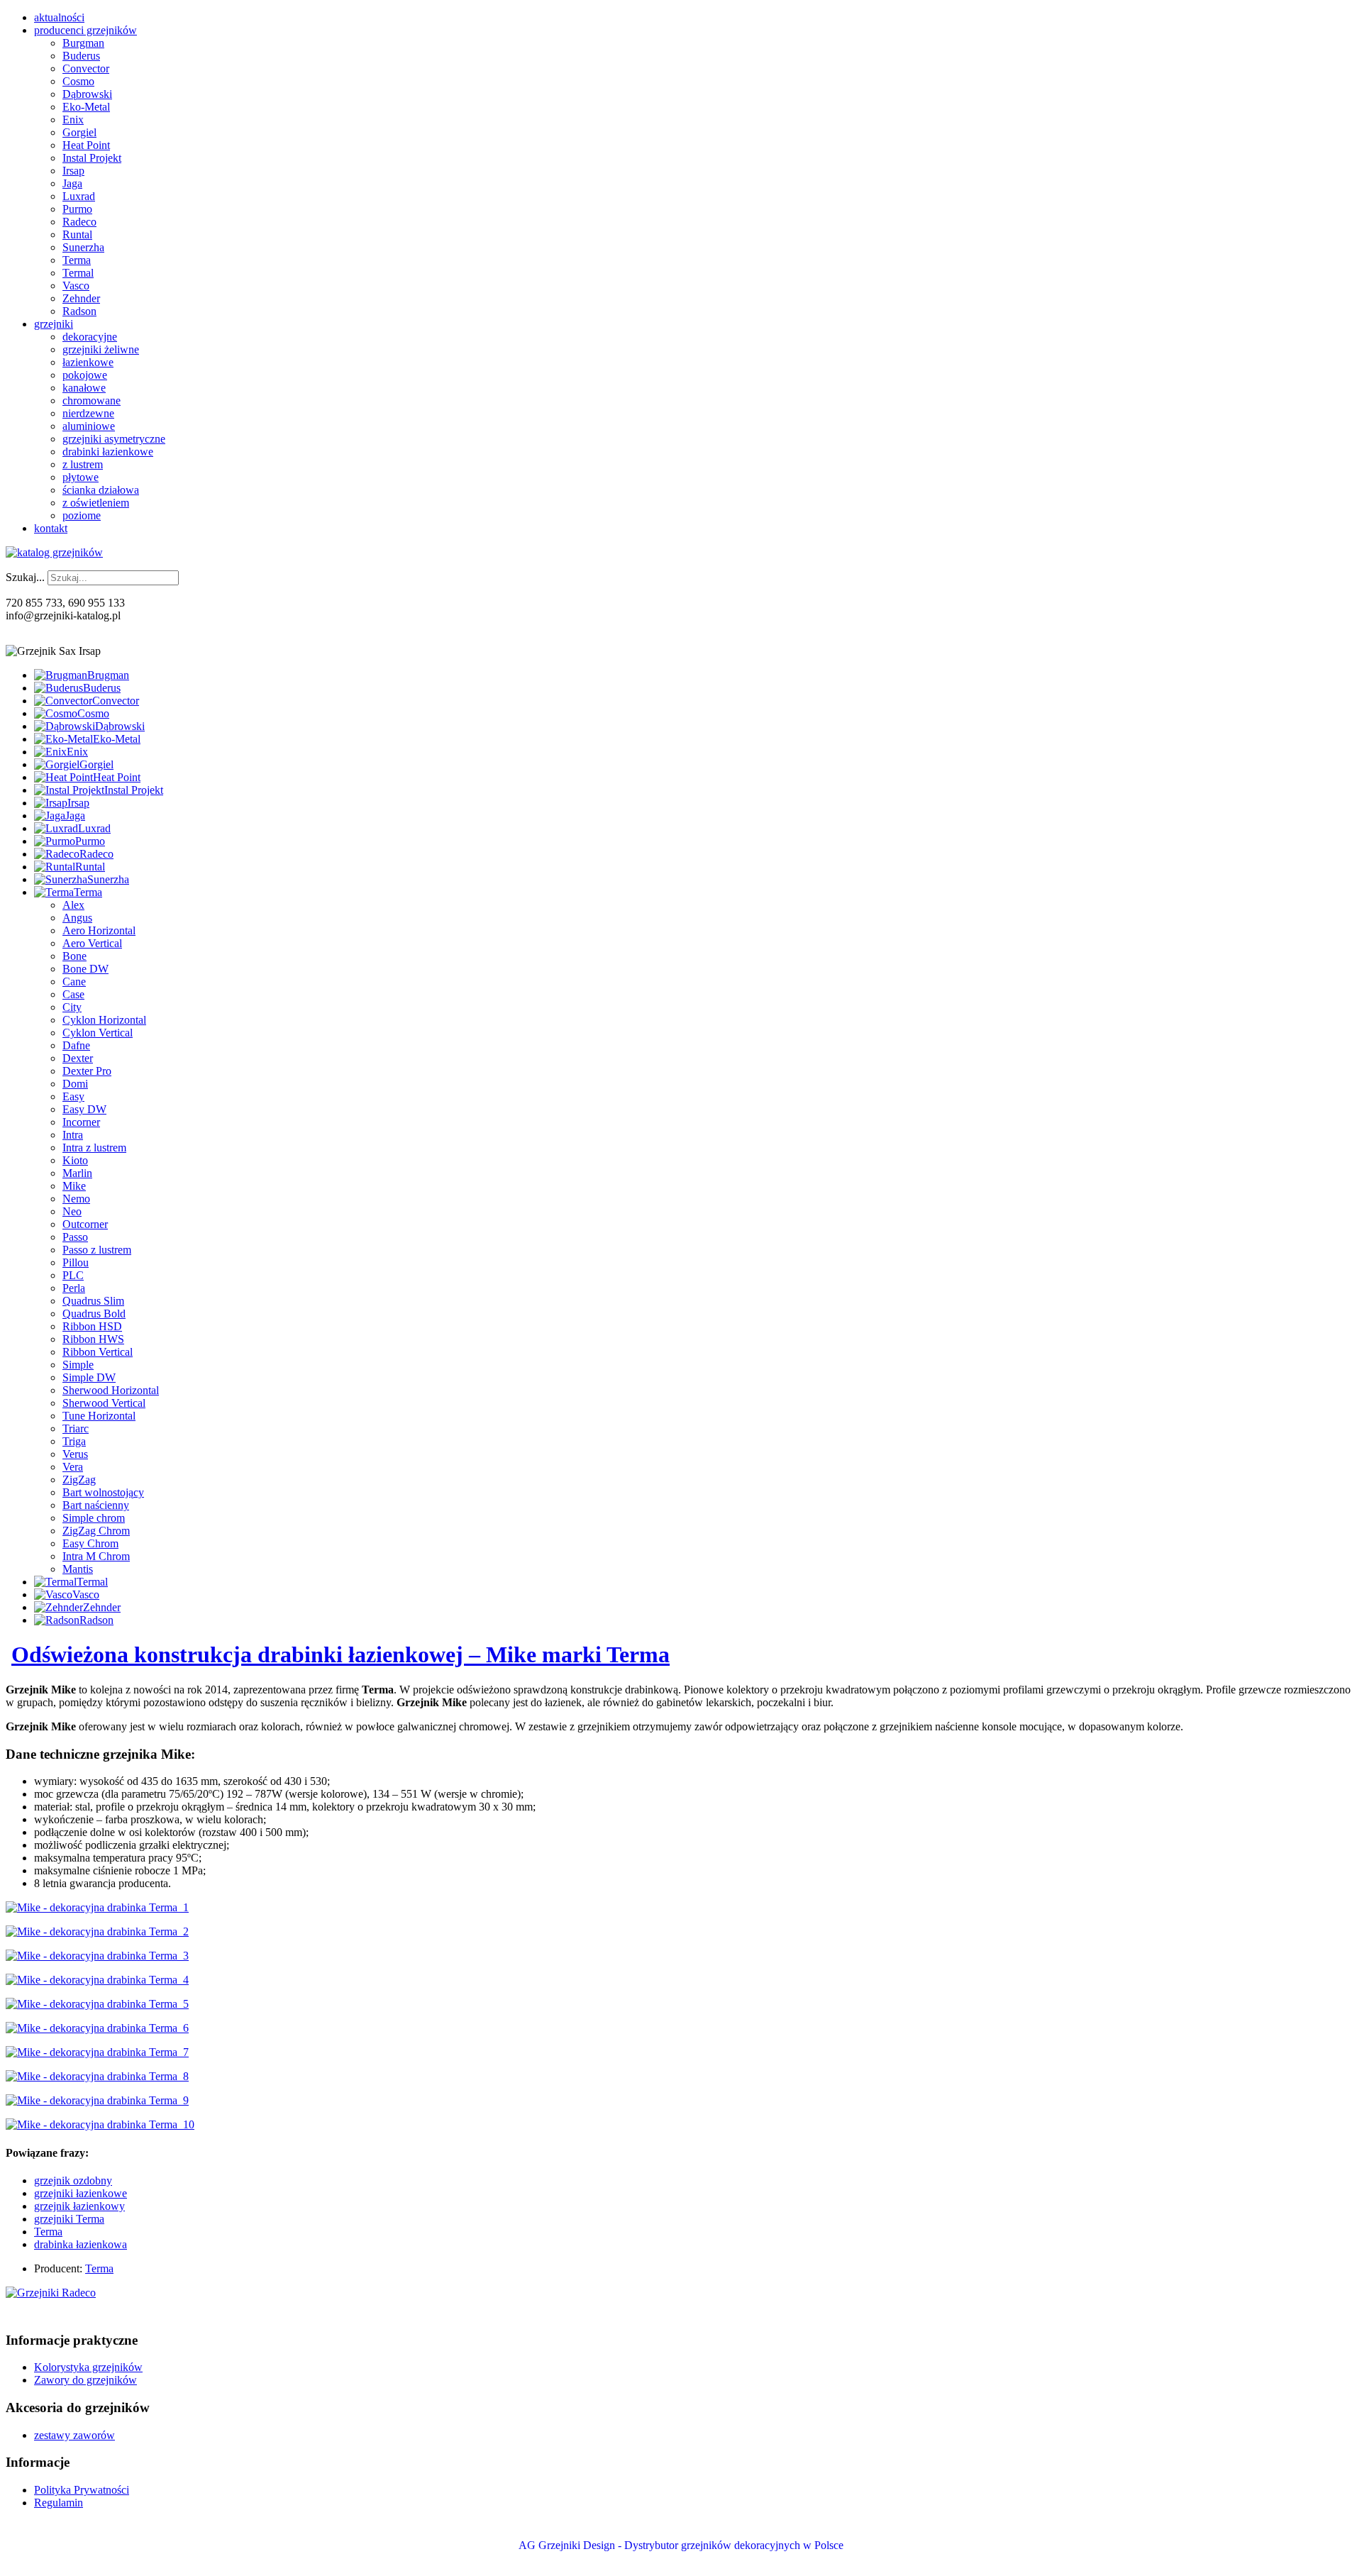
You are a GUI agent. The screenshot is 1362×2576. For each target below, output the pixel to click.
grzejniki (54, 324)
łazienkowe (88, 362)
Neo (72, 1211)
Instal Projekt (92, 158)
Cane (74, 982)
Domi (75, 1084)
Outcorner (85, 1224)
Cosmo (78, 81)
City (72, 1007)
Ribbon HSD (92, 1326)
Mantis (78, 1569)
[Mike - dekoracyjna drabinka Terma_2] (97, 1931)
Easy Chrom (90, 1543)
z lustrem (83, 464)
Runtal (77, 234)
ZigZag (79, 1480)
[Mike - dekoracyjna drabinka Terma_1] (97, 1907)
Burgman (83, 43)
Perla (74, 1288)
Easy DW (84, 1109)
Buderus (81, 56)
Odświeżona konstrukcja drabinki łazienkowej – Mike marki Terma (340, 1654)
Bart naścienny (96, 1505)
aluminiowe (89, 426)
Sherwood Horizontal (111, 1390)
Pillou (76, 1262)
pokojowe (85, 375)
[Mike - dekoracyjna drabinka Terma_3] (97, 1956)
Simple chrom (94, 1518)
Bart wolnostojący (103, 1492)
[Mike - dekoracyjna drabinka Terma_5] (97, 2004)
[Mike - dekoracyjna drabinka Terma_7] (97, 2052)
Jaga (72, 183)
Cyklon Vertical (98, 1033)
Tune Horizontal (99, 1416)
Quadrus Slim (93, 1301)
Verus (75, 1454)
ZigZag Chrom (96, 1531)
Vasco (76, 286)
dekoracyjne (90, 337)
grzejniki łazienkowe (81, 2193)
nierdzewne (88, 413)
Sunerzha (83, 247)
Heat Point (86, 145)
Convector (86, 68)
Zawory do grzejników (85, 2380)
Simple (78, 1365)
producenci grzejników (85, 30)
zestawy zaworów (74, 2435)
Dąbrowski (87, 94)
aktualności (59, 17)
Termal (78, 273)
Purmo (77, 209)
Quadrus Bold (94, 1314)
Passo (75, 1237)
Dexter (78, 1058)
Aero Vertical (92, 943)
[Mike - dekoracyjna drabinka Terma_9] (97, 2100)
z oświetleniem (96, 503)
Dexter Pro (87, 1071)
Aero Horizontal (99, 930)
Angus (77, 918)
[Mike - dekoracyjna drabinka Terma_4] (97, 1980)
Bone (74, 956)
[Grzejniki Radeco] (51, 2293)
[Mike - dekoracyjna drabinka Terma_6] (97, 2028)
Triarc (76, 1428)
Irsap (73, 171)
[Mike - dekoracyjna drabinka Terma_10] (100, 2124)
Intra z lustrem (94, 1148)
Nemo (76, 1199)
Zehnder (81, 298)
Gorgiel (79, 132)
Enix (73, 120)
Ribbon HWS (93, 1339)
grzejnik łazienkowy (79, 2206)
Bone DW (85, 969)
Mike (74, 1186)
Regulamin (59, 2503)
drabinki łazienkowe (108, 452)
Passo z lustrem (97, 1250)
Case (73, 994)
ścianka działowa (101, 490)
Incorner (81, 1122)
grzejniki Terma (69, 2219)
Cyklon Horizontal (104, 1020)
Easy (73, 1096)
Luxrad (79, 196)
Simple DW (89, 1377)
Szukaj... (25, 577)
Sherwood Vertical (104, 1403)
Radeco (79, 222)
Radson (79, 311)
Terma (77, 260)
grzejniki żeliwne (101, 349)
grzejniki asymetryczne (114, 439)
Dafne (76, 1045)
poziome (82, 515)
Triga (74, 1441)
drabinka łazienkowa (81, 2244)
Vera (73, 1467)
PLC (73, 1275)
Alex (73, 905)
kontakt (51, 528)
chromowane (92, 400)
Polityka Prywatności (82, 2490)
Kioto (75, 1160)
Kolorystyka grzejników (88, 2367)
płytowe (81, 477)
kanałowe (84, 388)
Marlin (77, 1173)
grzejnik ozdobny (73, 2180)
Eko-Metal (86, 107)
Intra (73, 1135)
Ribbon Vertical (98, 1352)
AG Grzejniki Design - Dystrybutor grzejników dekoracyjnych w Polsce (681, 2545)
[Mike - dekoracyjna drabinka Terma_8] (97, 2076)
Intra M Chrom (96, 1556)
